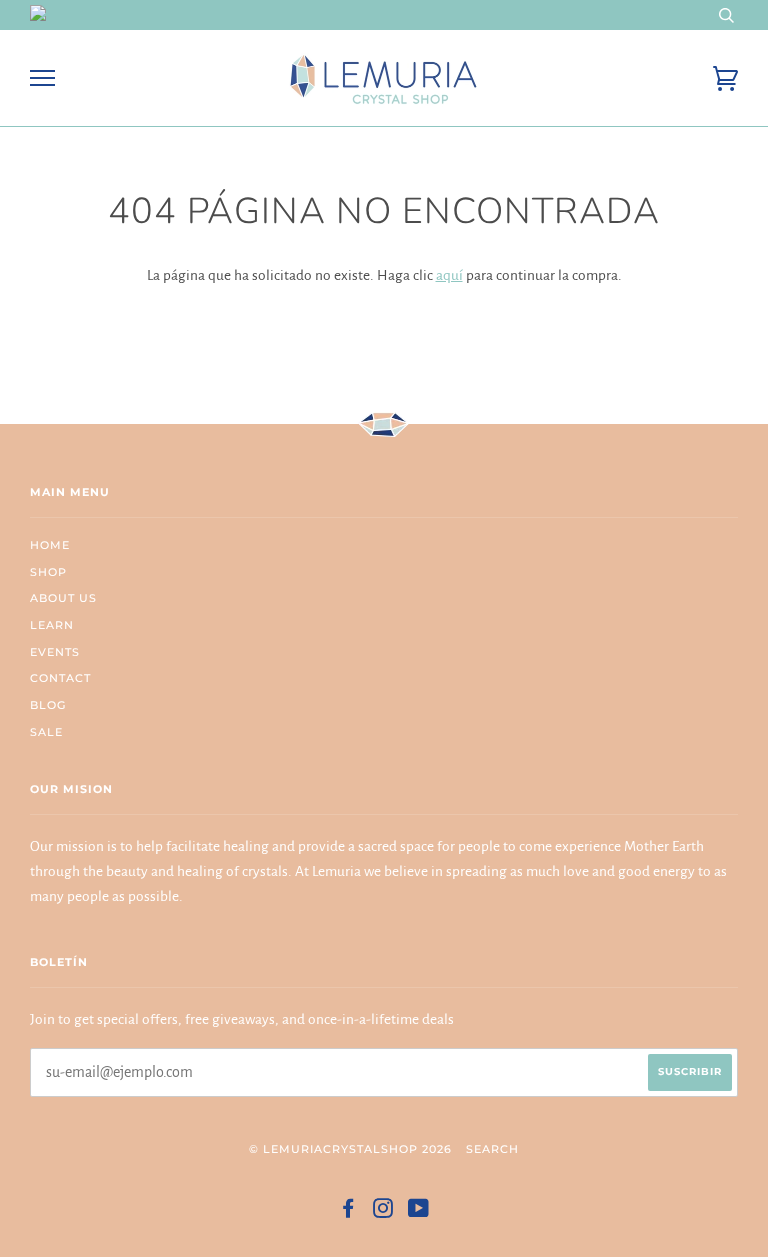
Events (55, 652)
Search (492, 1149)
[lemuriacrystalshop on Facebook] (348, 1212)
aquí (449, 275)
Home (50, 545)
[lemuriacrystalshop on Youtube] (419, 1212)
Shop (48, 572)
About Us (63, 598)
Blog (48, 705)
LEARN (52, 625)
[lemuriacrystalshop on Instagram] (383, 1212)
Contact (60, 678)
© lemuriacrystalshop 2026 (350, 1149)
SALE (46, 732)
